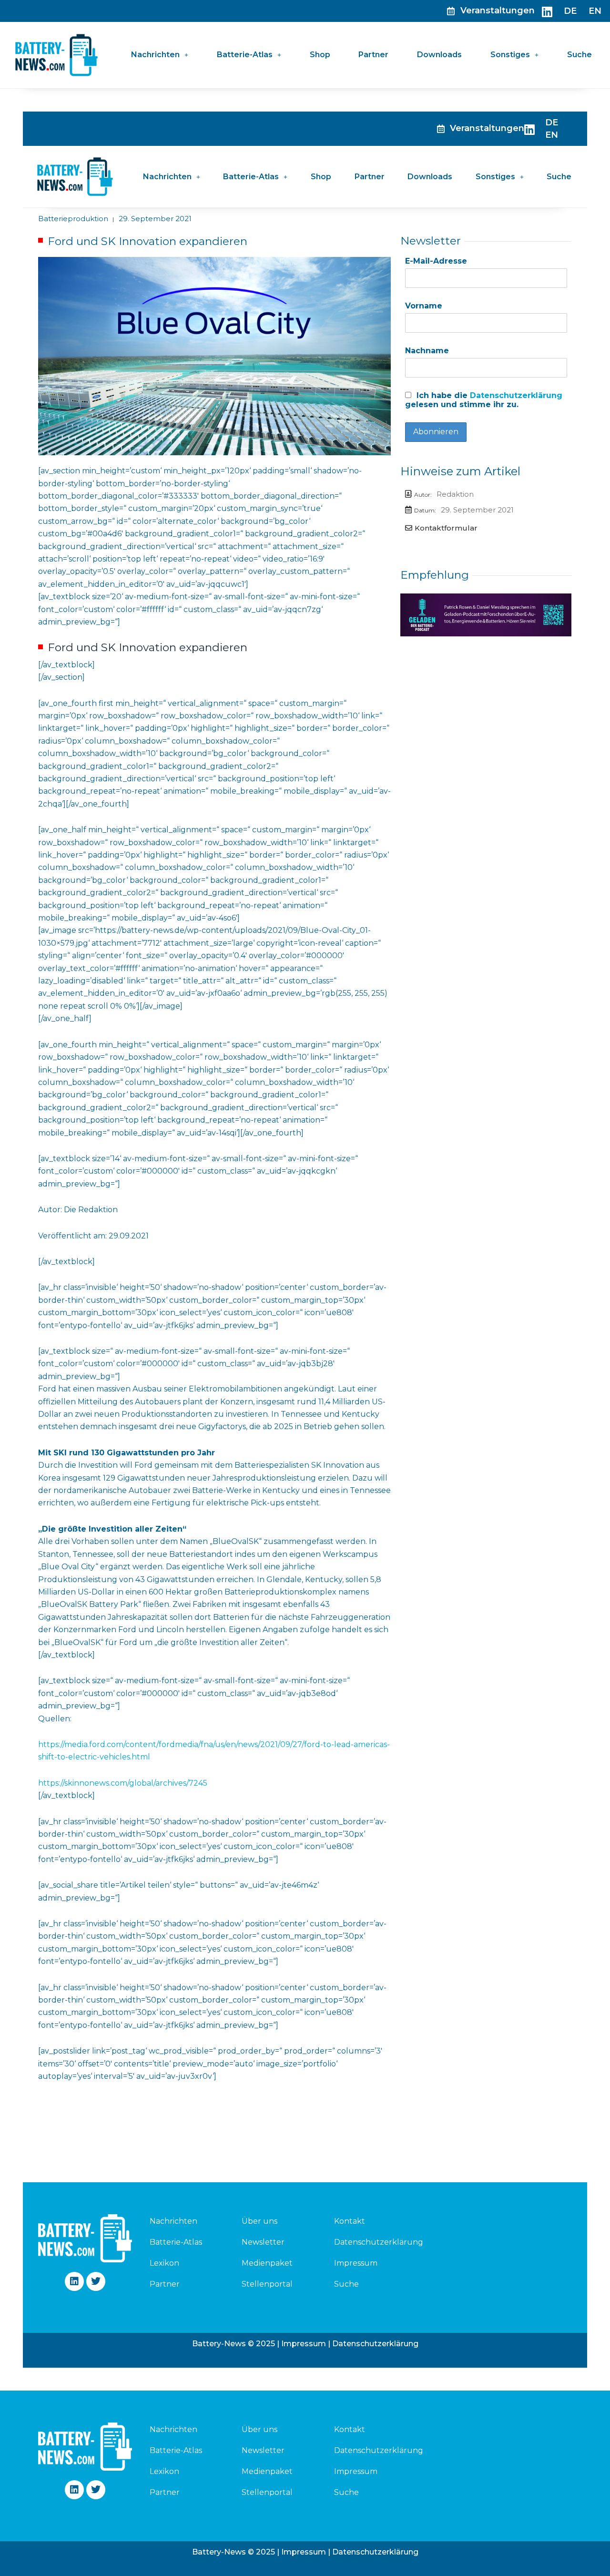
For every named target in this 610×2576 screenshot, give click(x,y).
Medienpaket (267, 2263)
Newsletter (263, 2242)
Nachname (427, 351)
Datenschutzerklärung (516, 395)
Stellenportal (267, 2284)
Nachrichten (155, 55)
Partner (373, 55)
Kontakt (350, 2221)
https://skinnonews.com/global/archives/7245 (123, 1783)
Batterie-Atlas (245, 55)
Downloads (439, 55)
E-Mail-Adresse (436, 261)
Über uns (259, 2221)
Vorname (424, 306)
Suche (579, 55)
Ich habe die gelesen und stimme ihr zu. (484, 400)
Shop (320, 55)
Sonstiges (510, 55)
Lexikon (164, 2263)
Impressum (356, 2263)
